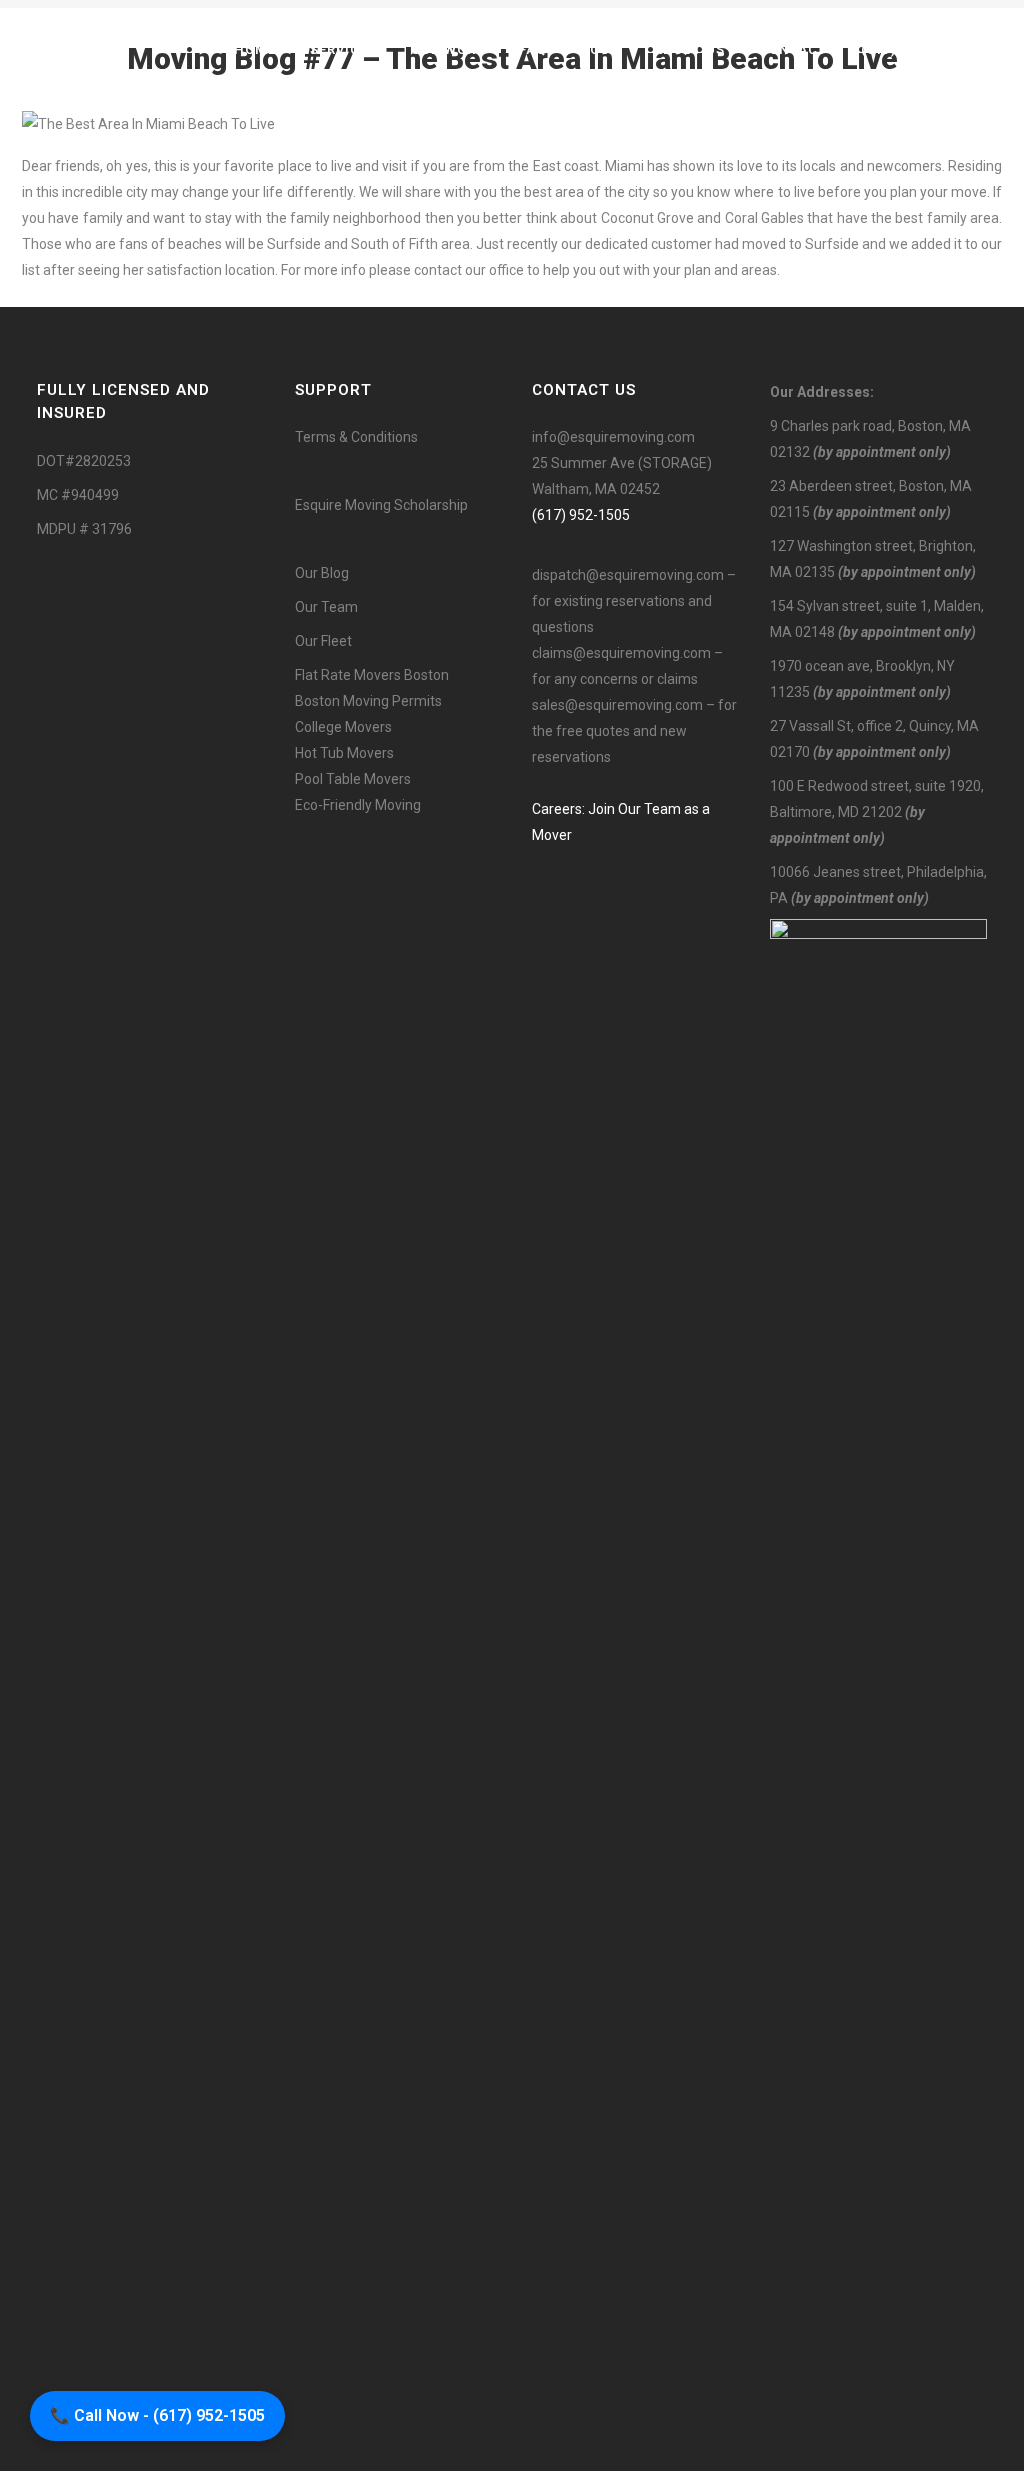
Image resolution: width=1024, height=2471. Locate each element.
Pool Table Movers (353, 779)
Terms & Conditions (356, 437)
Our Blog (322, 573)
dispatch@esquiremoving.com (628, 575)
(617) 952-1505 (581, 515)
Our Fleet (323, 641)
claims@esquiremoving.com (621, 653)
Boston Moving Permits (368, 701)
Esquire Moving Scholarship (381, 505)
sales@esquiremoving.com (617, 705)
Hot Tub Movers (344, 753)
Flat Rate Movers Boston (372, 675)
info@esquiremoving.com (613, 437)
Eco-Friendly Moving (358, 805)
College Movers (343, 727)
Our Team (326, 607)
